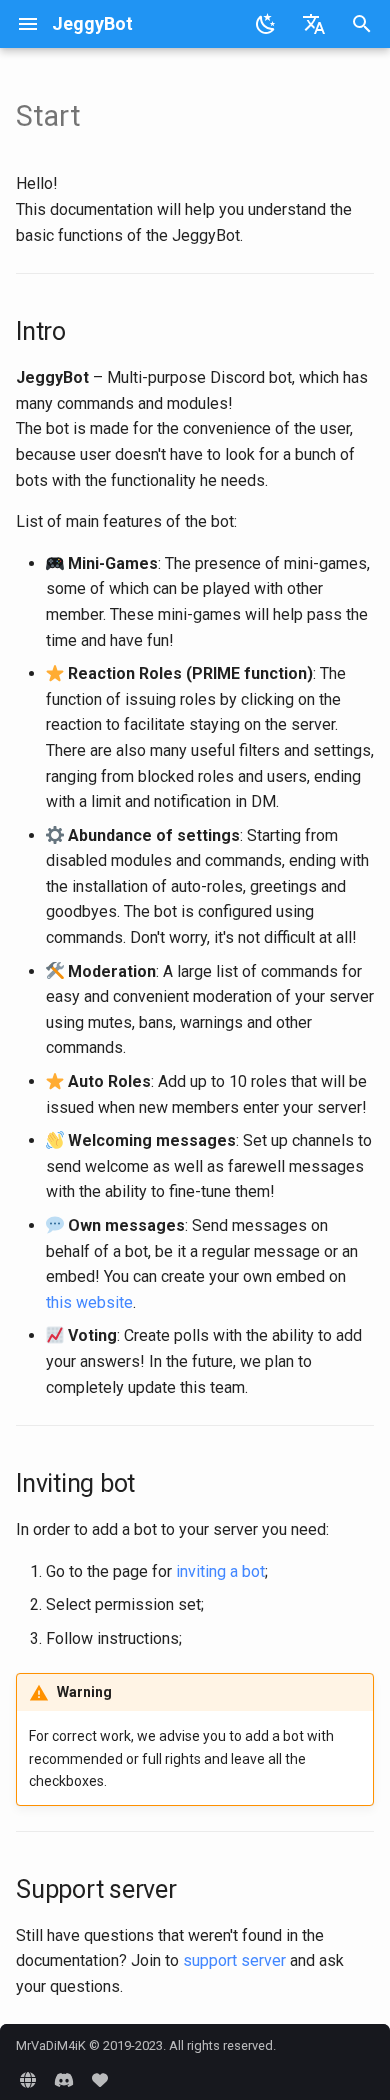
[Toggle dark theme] (266, 24)
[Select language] (314, 24)
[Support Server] (64, 2080)
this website (89, 1302)
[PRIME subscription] (100, 2080)
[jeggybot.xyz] (28, 2080)
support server (234, 1960)
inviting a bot (220, 1571)
